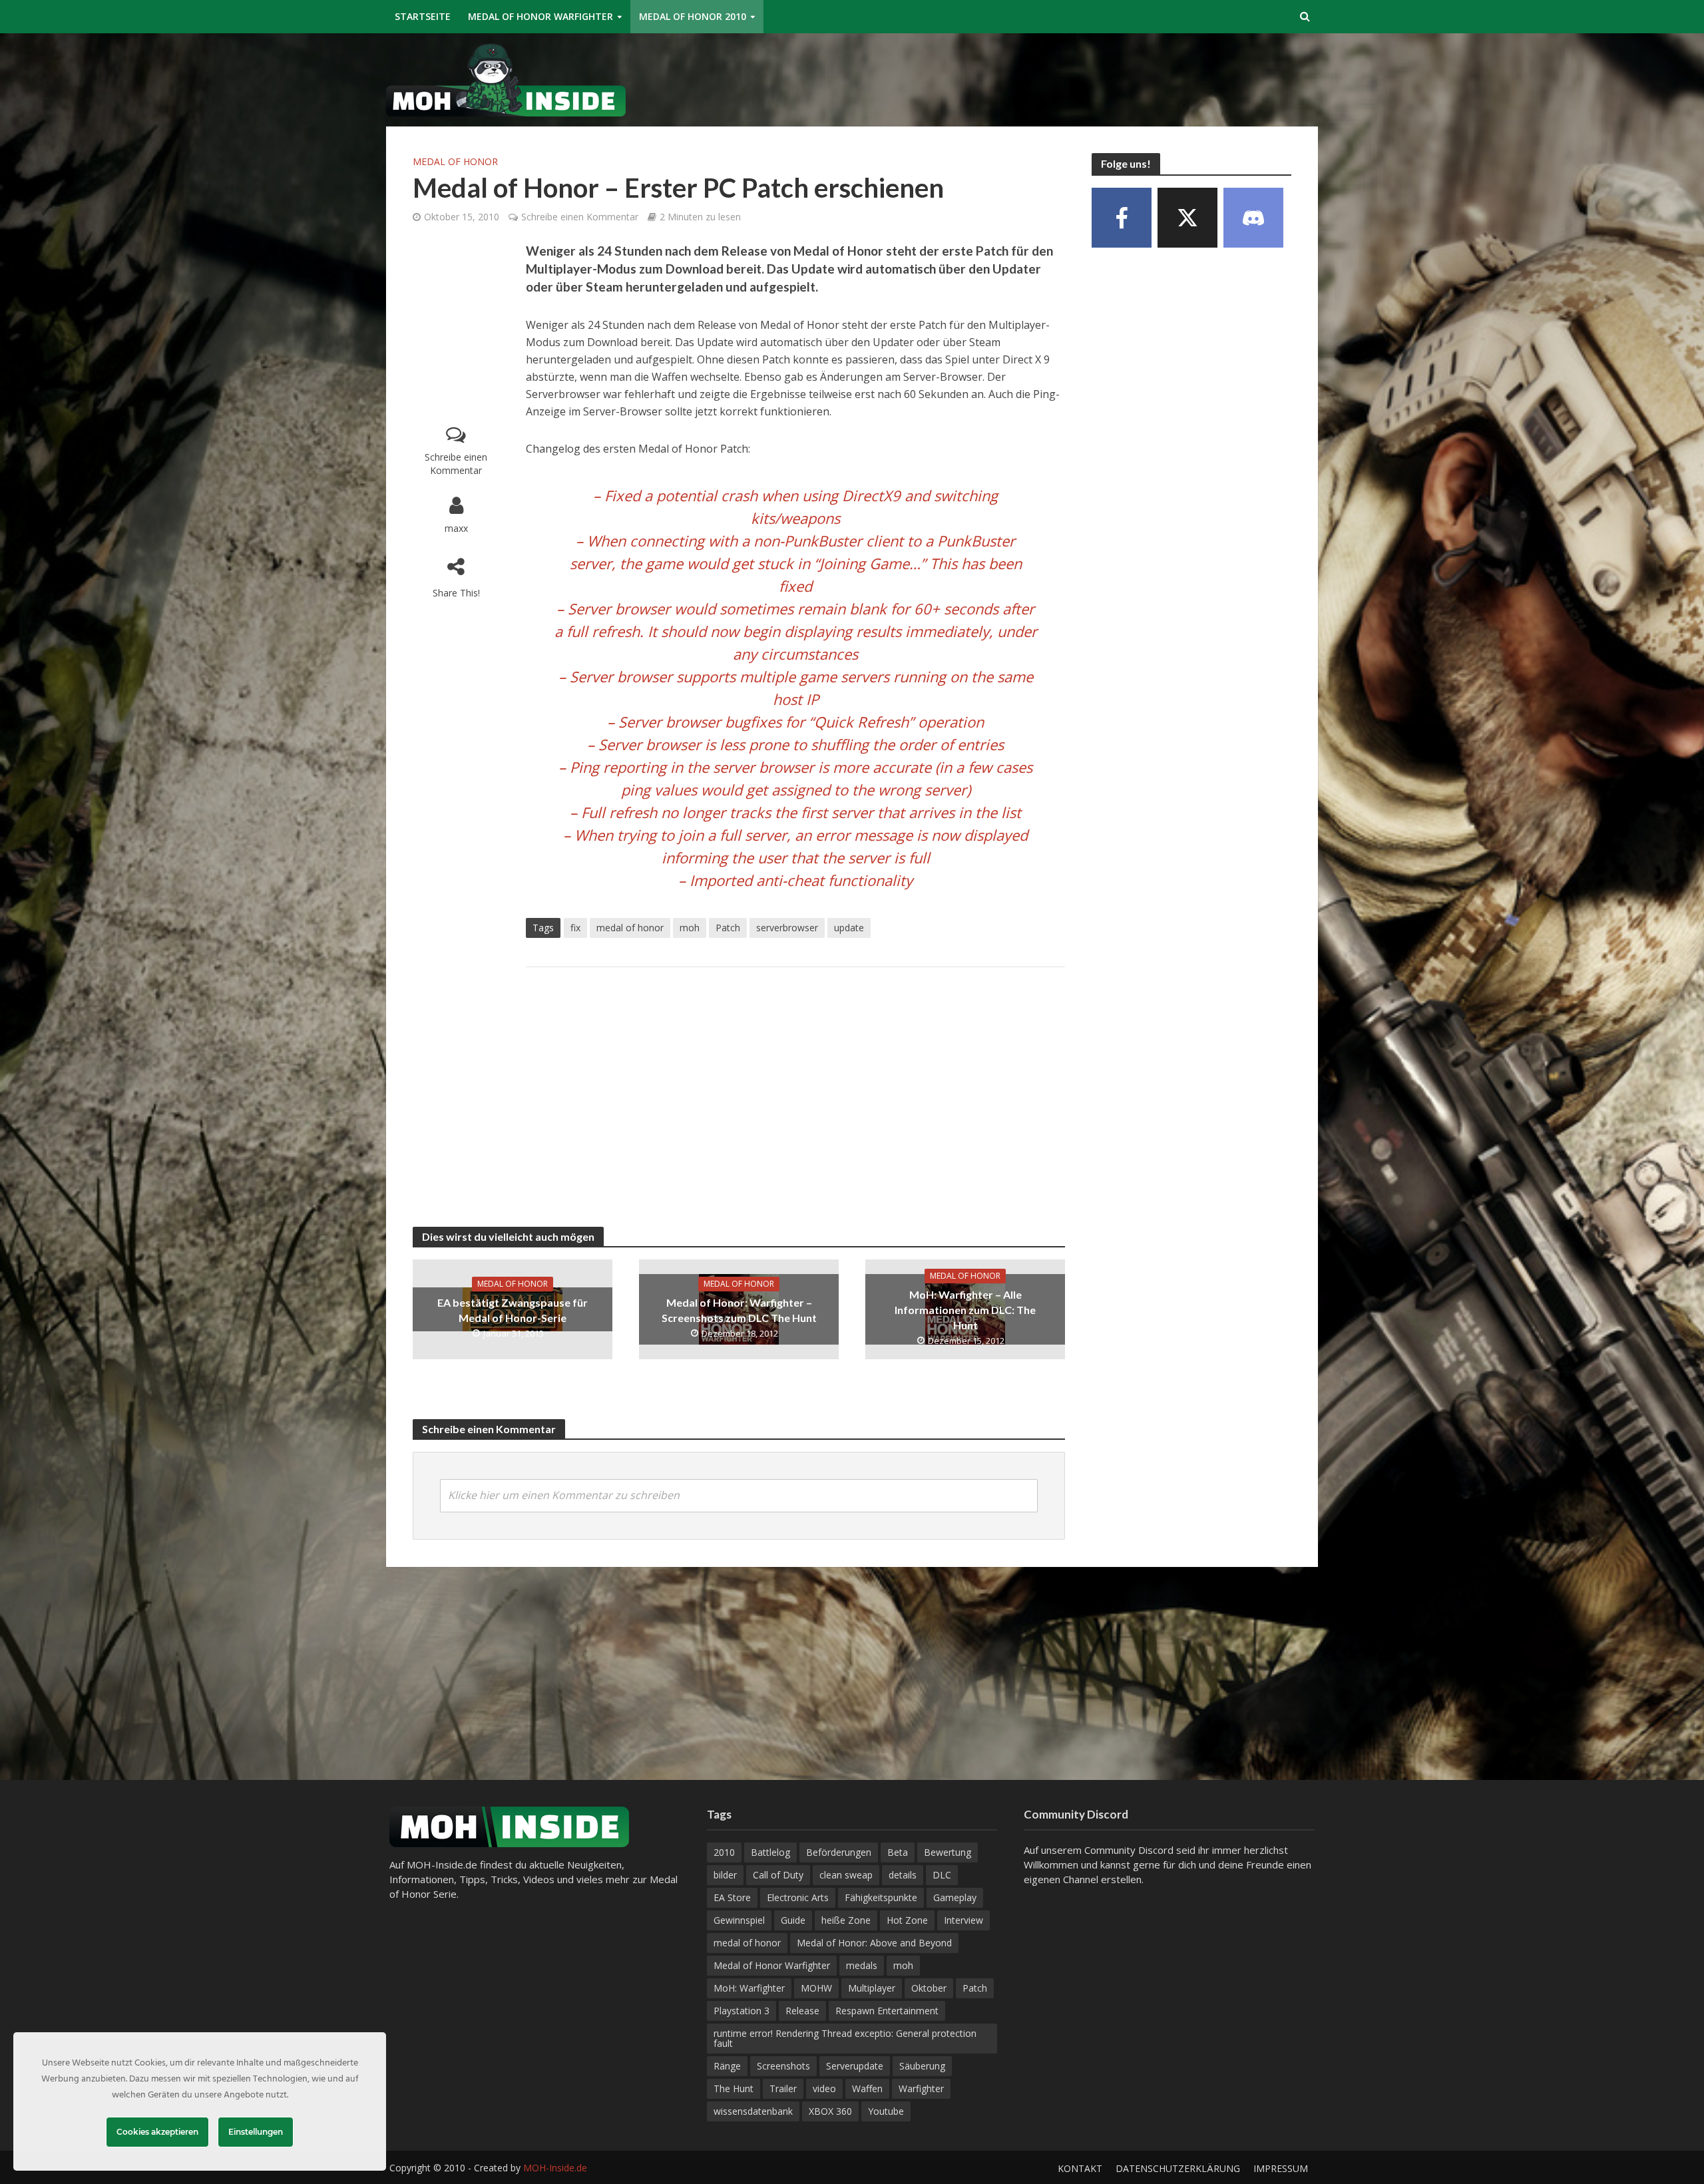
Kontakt (1080, 2168)
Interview (963, 1920)
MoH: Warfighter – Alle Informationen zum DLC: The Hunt (965, 1310)
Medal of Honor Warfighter (540, 16)
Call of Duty (778, 1875)
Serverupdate (855, 2066)
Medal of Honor (455, 161)
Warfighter (921, 2088)
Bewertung (948, 1852)
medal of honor (630, 928)
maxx (456, 528)
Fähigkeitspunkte (881, 1897)
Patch (728, 928)
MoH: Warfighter (749, 1988)
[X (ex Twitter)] (1187, 218)
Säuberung (922, 2066)
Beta (898, 1852)
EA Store (732, 1897)
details (903, 1875)
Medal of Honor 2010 (693, 16)
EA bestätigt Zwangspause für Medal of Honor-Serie (513, 1310)
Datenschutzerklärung (1178, 2168)
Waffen (867, 2088)
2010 (724, 1852)
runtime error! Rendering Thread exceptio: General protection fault (845, 2038)
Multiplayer (872, 1988)
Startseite (423, 16)
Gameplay (955, 1897)
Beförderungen (839, 1852)
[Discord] (1253, 218)
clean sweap (846, 1875)
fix (575, 928)
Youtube (886, 2111)
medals (862, 1965)
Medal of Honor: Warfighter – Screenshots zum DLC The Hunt (739, 1310)
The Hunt (734, 2088)
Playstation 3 (742, 2011)
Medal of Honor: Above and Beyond (874, 1943)
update (849, 928)
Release (802, 2011)
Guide (793, 1920)
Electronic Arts (798, 1897)
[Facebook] (1122, 218)
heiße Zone (846, 1920)
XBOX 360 (830, 2111)
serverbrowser (787, 928)
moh (690, 928)
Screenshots (783, 2066)
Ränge (727, 2066)
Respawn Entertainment (887, 2011)
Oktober (929, 1988)
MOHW (816, 1988)
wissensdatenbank (753, 2111)
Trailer (783, 2088)
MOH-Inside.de (555, 2168)
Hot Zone (907, 1920)
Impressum (1281, 2168)
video (824, 2088)
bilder (725, 1875)
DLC (942, 1875)
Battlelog (770, 1852)
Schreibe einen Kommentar (580, 217)
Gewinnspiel (739, 1920)
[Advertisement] (1076, 77)
